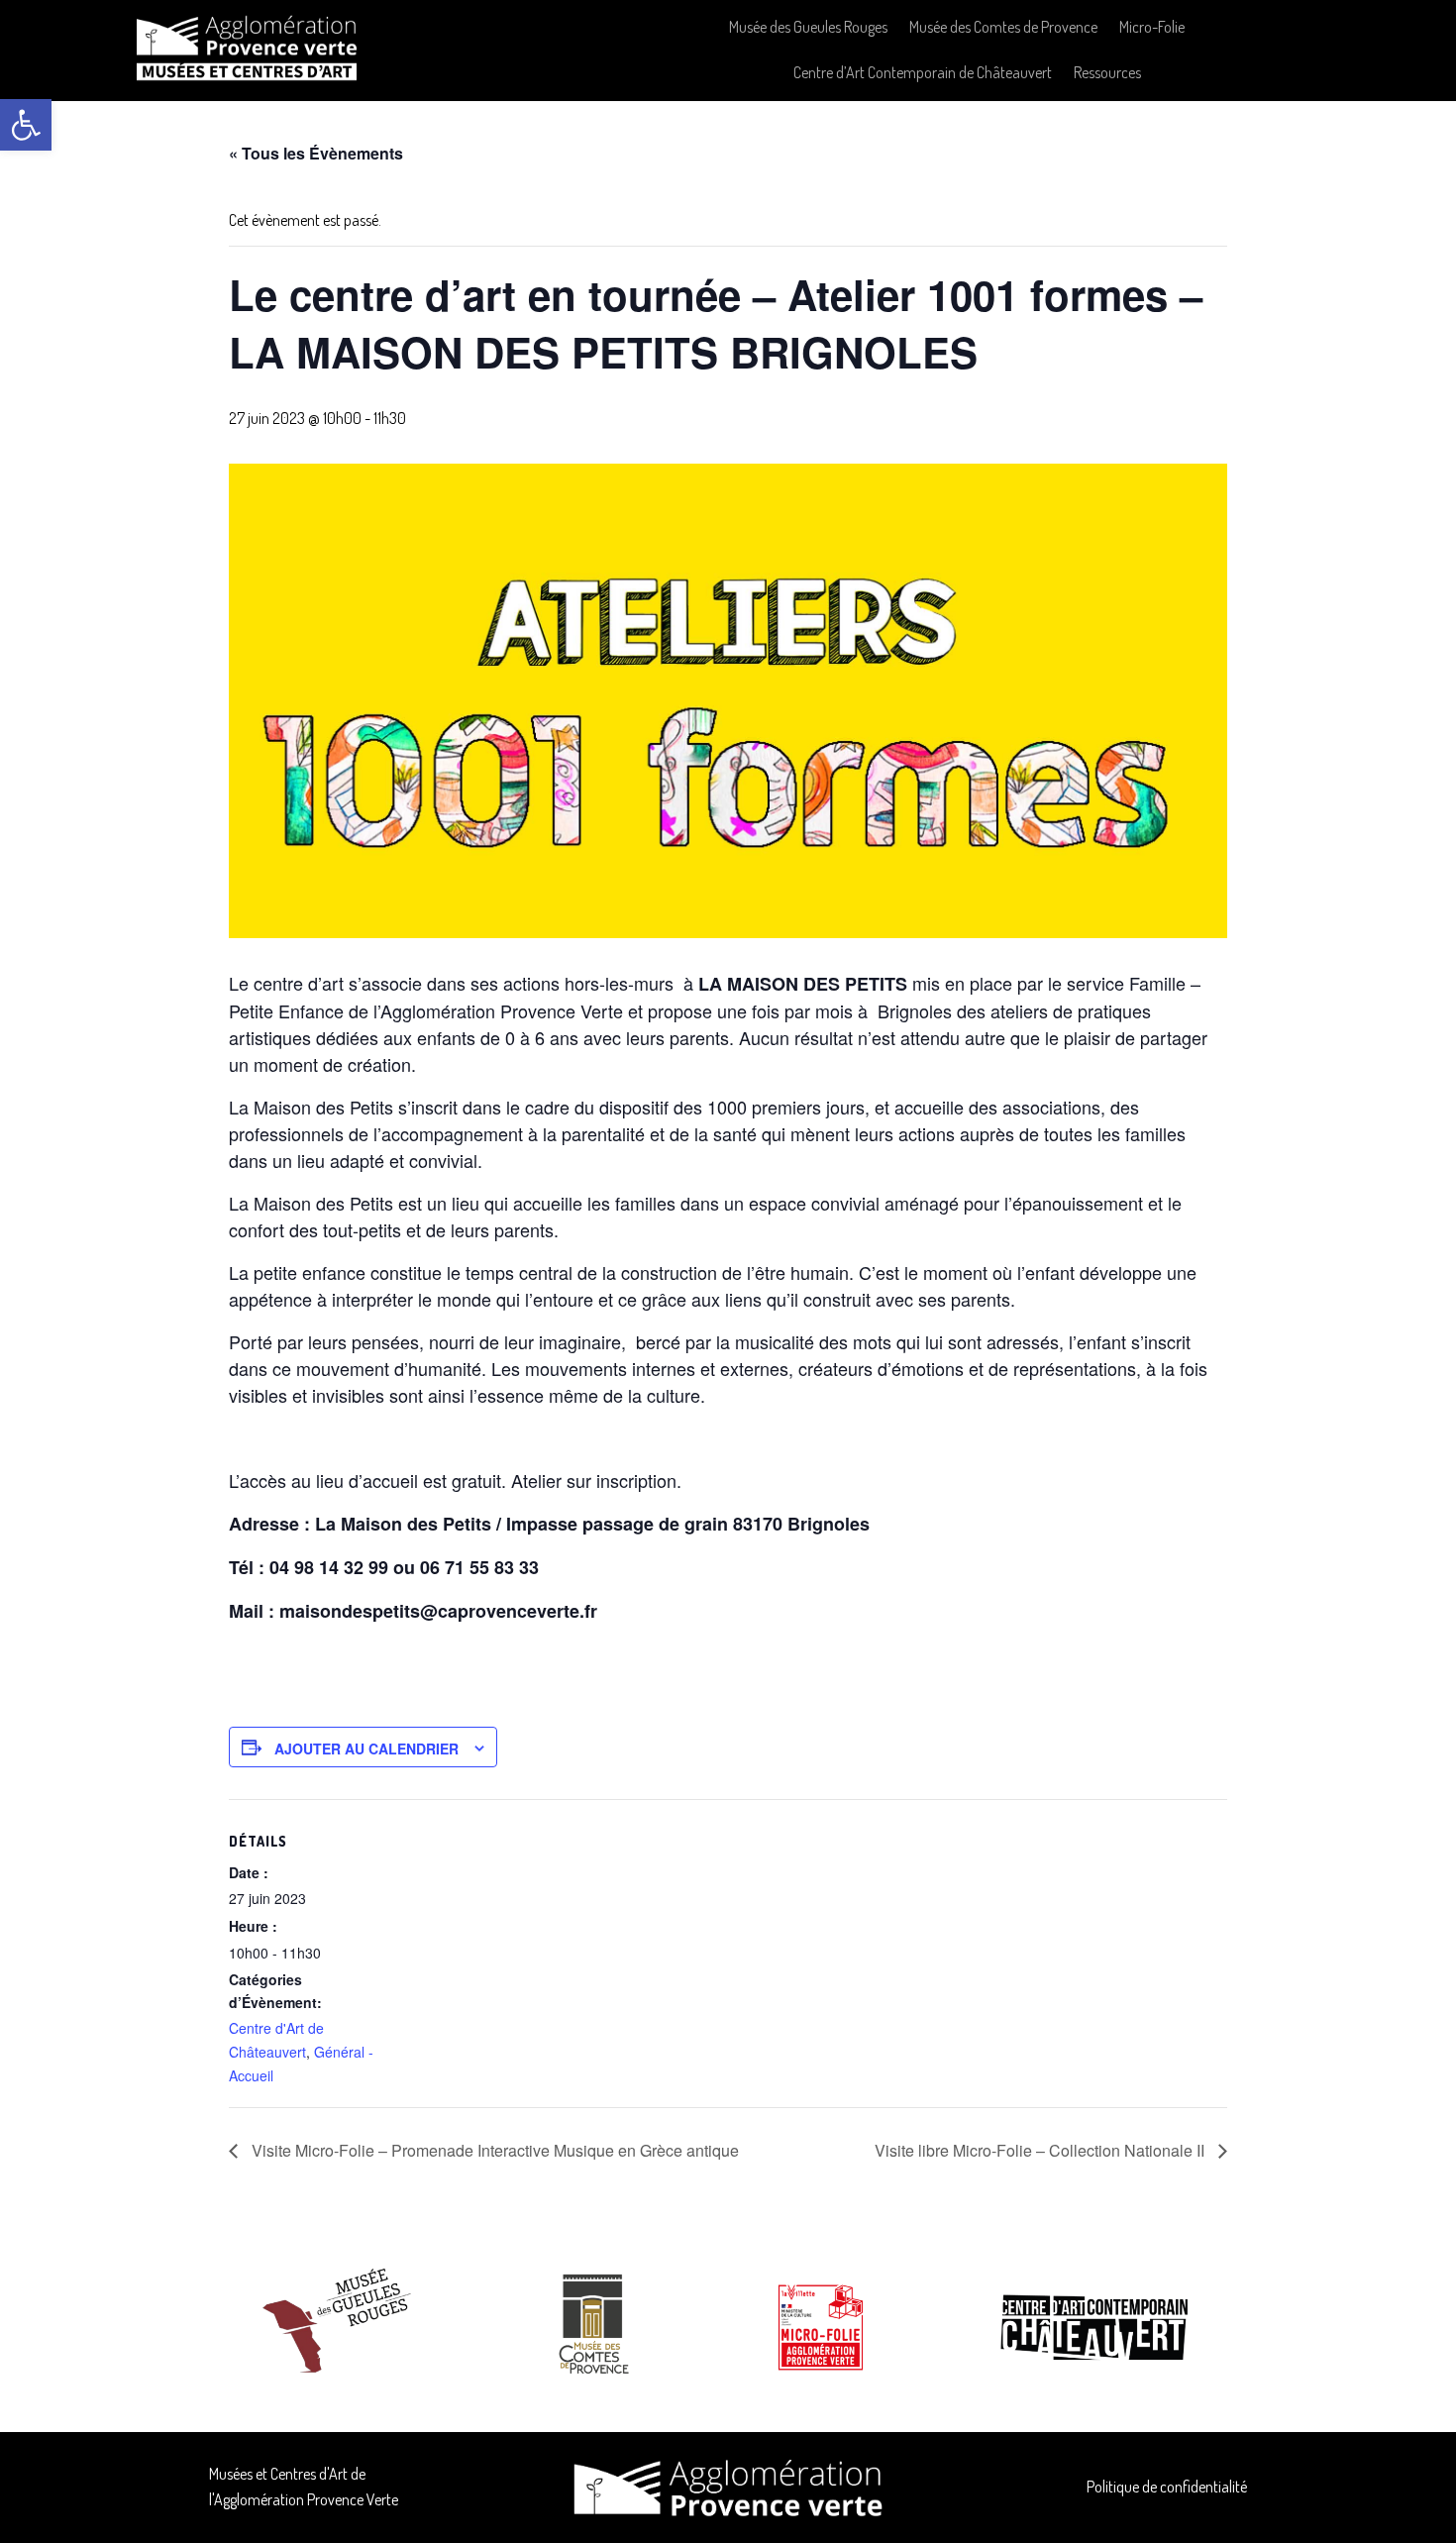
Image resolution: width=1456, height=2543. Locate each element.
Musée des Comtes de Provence (1003, 27)
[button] (26, 125)
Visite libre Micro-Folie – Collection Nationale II (1041, 2150)
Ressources (1107, 72)
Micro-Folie (1152, 27)
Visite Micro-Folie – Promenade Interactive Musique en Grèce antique (493, 2150)
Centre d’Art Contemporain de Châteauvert (923, 72)
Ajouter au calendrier (366, 1748)
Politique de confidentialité (1167, 2487)
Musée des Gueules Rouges (808, 27)
